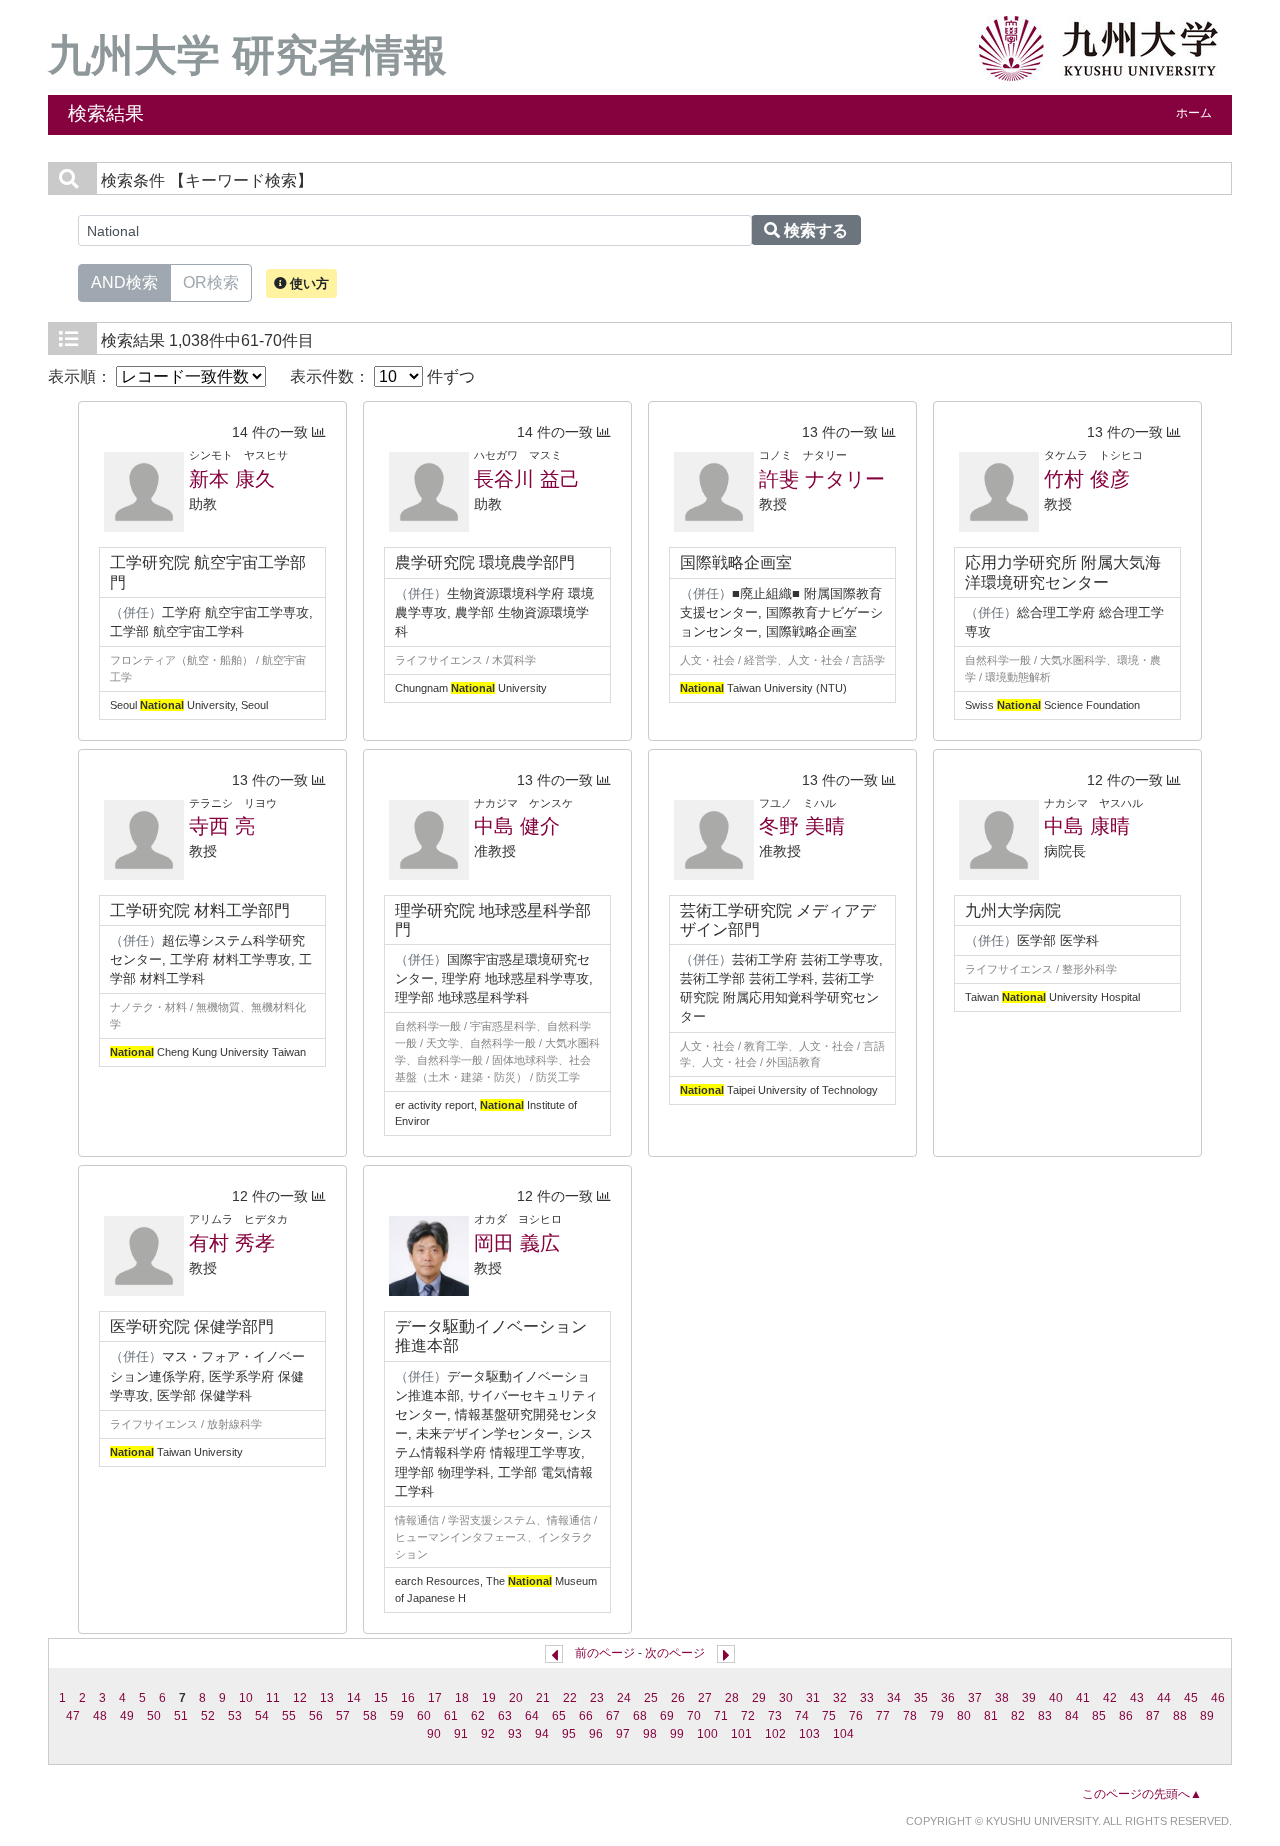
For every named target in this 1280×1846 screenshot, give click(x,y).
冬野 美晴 (802, 826)
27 (705, 1698)
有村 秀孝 (232, 1243)
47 (73, 1716)
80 (964, 1716)
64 (532, 1716)
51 (181, 1716)
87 (1153, 1716)
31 (813, 1698)
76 (856, 1716)
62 (478, 1716)
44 (1164, 1698)
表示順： (82, 376)
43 (1137, 1698)
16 (408, 1698)
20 (516, 1698)
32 (840, 1698)
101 (741, 1734)
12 (300, 1698)
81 (991, 1716)
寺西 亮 (222, 826)
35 (921, 1698)
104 (843, 1734)
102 (775, 1734)
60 (424, 1716)
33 (867, 1698)
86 (1126, 1716)
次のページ (675, 1653)
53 (235, 1716)
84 (1072, 1716)
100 (707, 1734)
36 (948, 1698)
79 (937, 1716)
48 (100, 1716)
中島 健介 (517, 826)
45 (1191, 1698)
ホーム (1194, 113)
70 (694, 1716)
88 (1180, 1716)
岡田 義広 (517, 1243)
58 (370, 1716)
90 (434, 1734)
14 (354, 1698)
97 (623, 1734)
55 (289, 1716)
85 (1099, 1716)
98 (650, 1734)
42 (1110, 1698)
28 (732, 1698)
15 (381, 1698)
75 (829, 1716)
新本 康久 (232, 479)
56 (316, 1716)
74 (802, 1716)
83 (1045, 1716)
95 (569, 1734)
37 (975, 1698)
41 (1083, 1698)
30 (786, 1698)
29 (759, 1698)
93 (515, 1734)
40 (1056, 1698)
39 (1029, 1698)
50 (154, 1716)
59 (397, 1716)
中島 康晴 (1087, 826)
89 (1207, 1716)
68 (640, 1716)
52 (208, 1716)
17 (435, 1698)
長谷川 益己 (527, 479)
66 (586, 1716)
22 (570, 1698)
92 (488, 1734)
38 (1002, 1698)
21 (543, 1698)
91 (461, 1734)
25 (651, 1698)
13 (327, 1698)
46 (1218, 1698)
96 (596, 1734)
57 (343, 1716)
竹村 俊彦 (1087, 479)
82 (1018, 1716)
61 (451, 1716)
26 (678, 1698)
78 (910, 1716)
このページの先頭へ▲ (1142, 1794)
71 (721, 1716)
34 (894, 1698)
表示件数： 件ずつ (382, 376)
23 (597, 1698)
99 (677, 1734)
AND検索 (124, 282)
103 (809, 1734)
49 (127, 1716)
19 (489, 1698)
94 (542, 1734)
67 (613, 1716)
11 (273, 1698)
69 (667, 1716)
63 (505, 1716)
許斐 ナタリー (822, 479)
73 (775, 1716)
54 (262, 1716)
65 (559, 1716)
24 (624, 1698)
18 (462, 1698)
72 (748, 1716)
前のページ (605, 1653)
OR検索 (211, 282)
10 (246, 1698)
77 (883, 1716)
